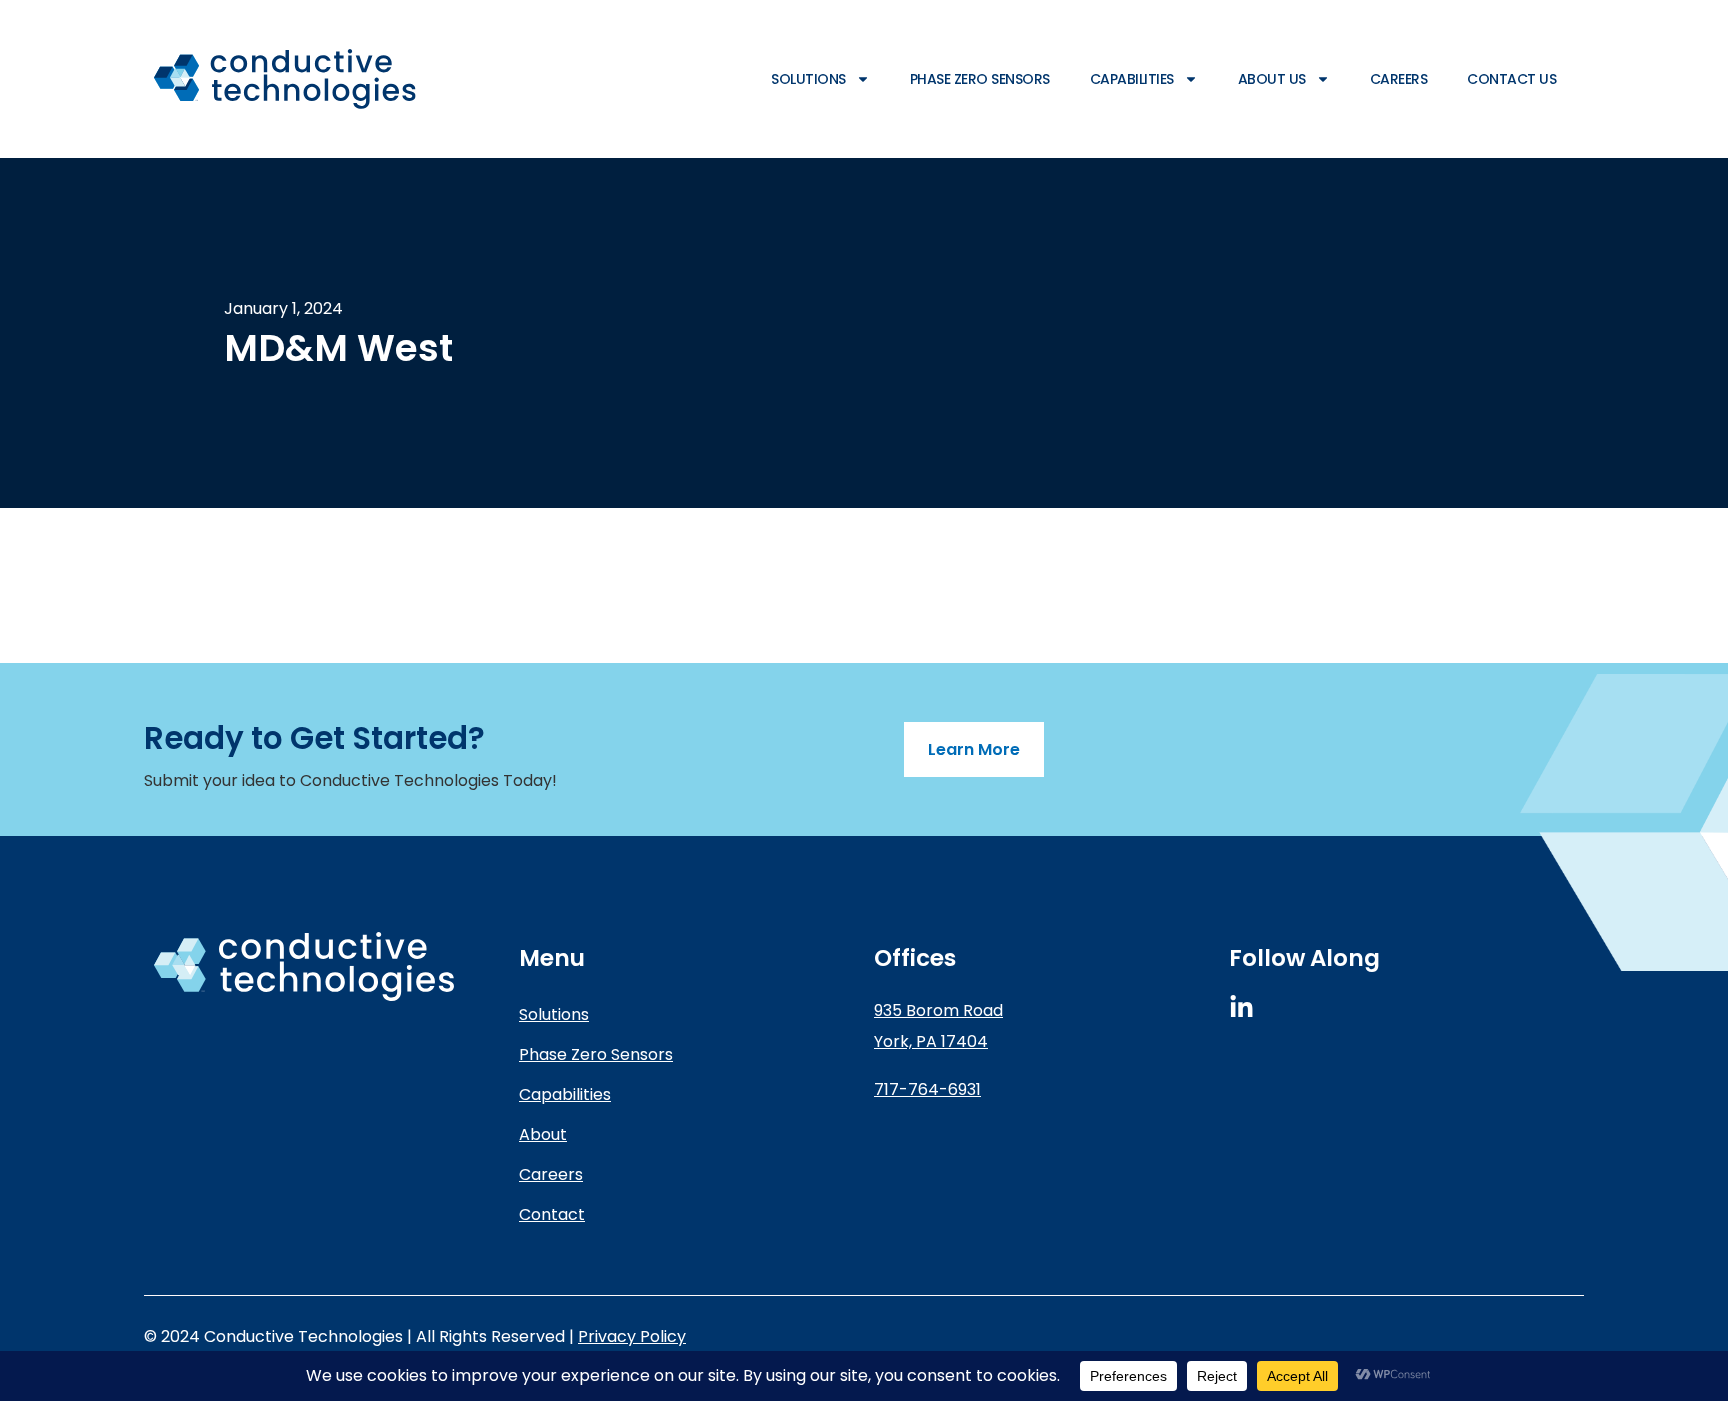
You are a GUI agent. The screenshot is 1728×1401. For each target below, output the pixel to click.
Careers (1399, 79)
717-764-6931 (927, 1089)
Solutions (808, 79)
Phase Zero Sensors (980, 79)
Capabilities (1132, 79)
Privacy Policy (632, 1336)
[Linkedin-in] (1241, 1007)
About (543, 1134)
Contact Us (1511, 79)
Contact (552, 1214)
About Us (1272, 79)
